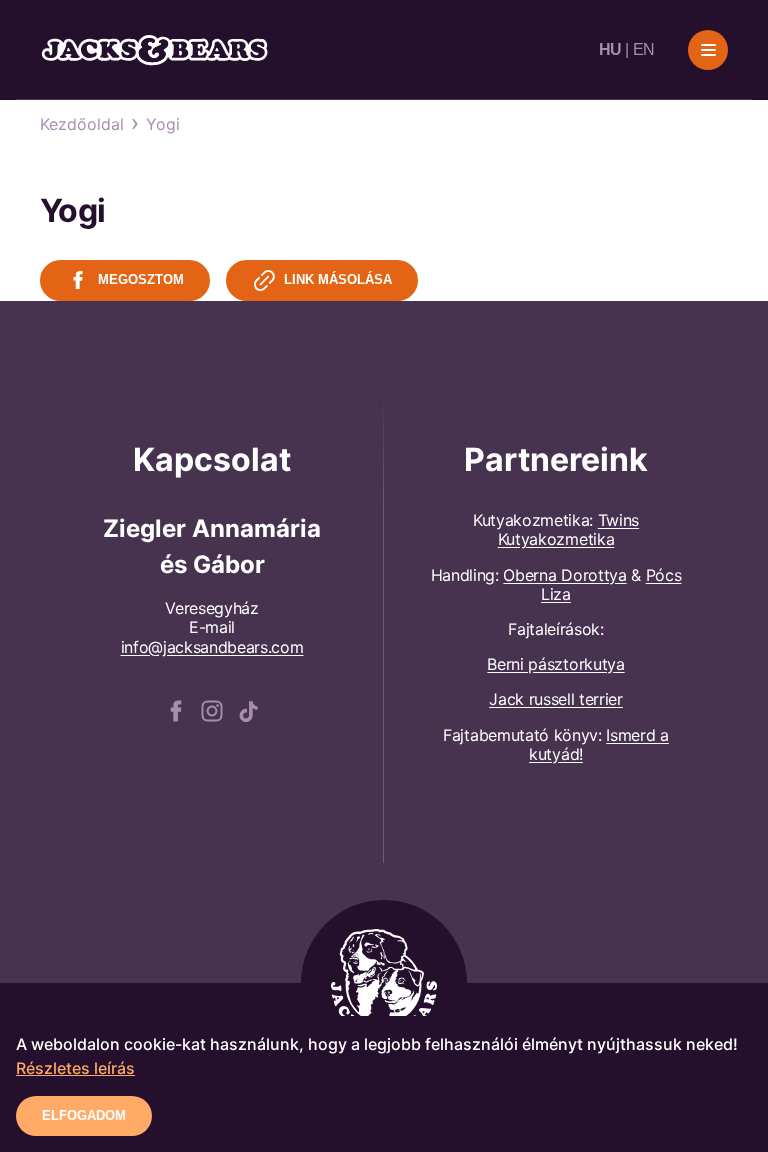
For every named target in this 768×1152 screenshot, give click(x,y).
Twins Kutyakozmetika (568, 529)
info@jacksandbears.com (212, 647)
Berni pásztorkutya (555, 664)
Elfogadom (84, 1115)
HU (610, 49)
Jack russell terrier (556, 699)
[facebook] (176, 709)
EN (644, 49)
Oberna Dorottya (564, 575)
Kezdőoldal (82, 124)
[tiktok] (248, 709)
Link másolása (338, 279)
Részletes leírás (75, 1068)
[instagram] (212, 709)
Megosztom (141, 279)
